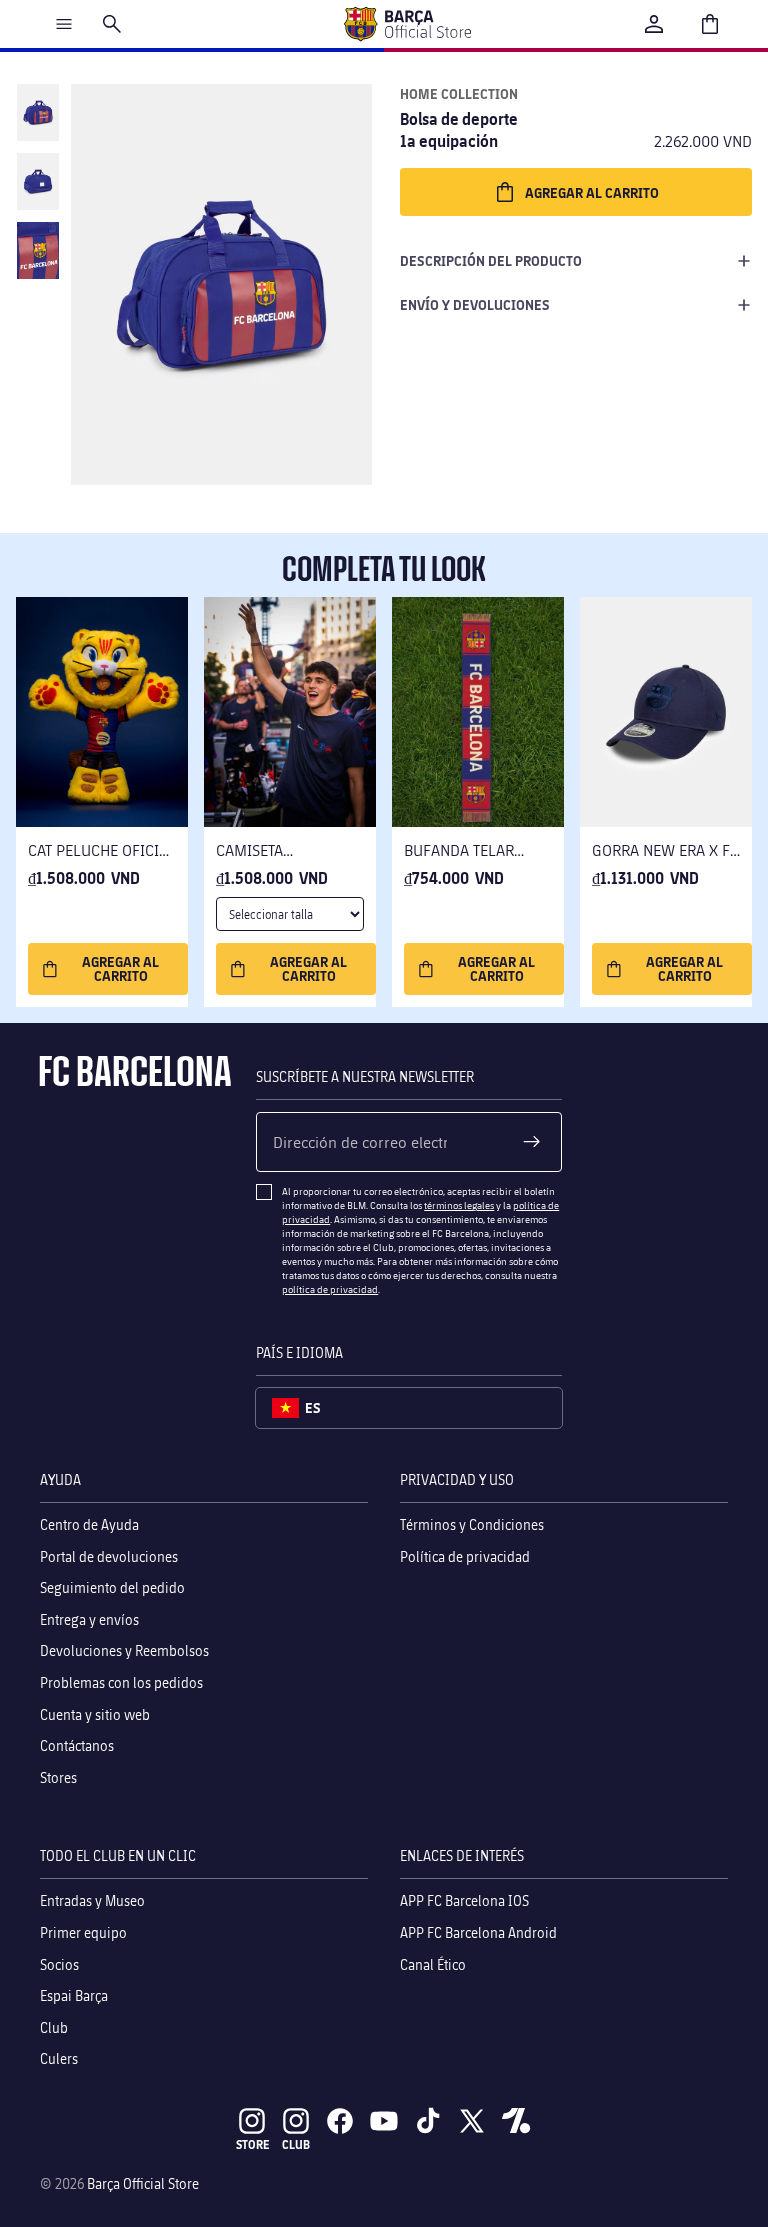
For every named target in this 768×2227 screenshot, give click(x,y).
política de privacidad (330, 1289)
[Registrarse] (532, 1142)
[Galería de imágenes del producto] (221, 284)
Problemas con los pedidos (121, 1682)
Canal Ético (433, 1963)
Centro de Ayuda (89, 1524)
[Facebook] (340, 2121)
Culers (59, 2058)
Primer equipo (83, 1931)
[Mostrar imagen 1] (38, 112)
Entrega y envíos (89, 1618)
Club (54, 2026)
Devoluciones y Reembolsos (124, 1650)
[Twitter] (472, 2121)
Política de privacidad (465, 1555)
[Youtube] (384, 2121)
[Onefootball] (516, 2121)
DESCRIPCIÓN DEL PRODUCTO (491, 260)
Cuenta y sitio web (95, 1713)
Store (252, 2144)
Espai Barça (74, 1995)
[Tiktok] (428, 2121)
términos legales (459, 1205)
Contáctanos (77, 1745)
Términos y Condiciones (472, 1524)
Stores (58, 1776)
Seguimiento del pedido (112, 1587)
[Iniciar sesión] (654, 24)
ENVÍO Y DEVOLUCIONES (475, 304)
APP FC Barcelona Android (478, 1931)
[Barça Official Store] (407, 24)
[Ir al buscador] (112, 24)
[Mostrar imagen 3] (38, 250)
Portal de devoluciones (109, 1555)
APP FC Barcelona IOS (464, 1900)
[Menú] (64, 24)
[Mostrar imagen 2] (38, 181)
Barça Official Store (143, 2183)
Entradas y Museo (92, 1900)
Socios (59, 1963)
